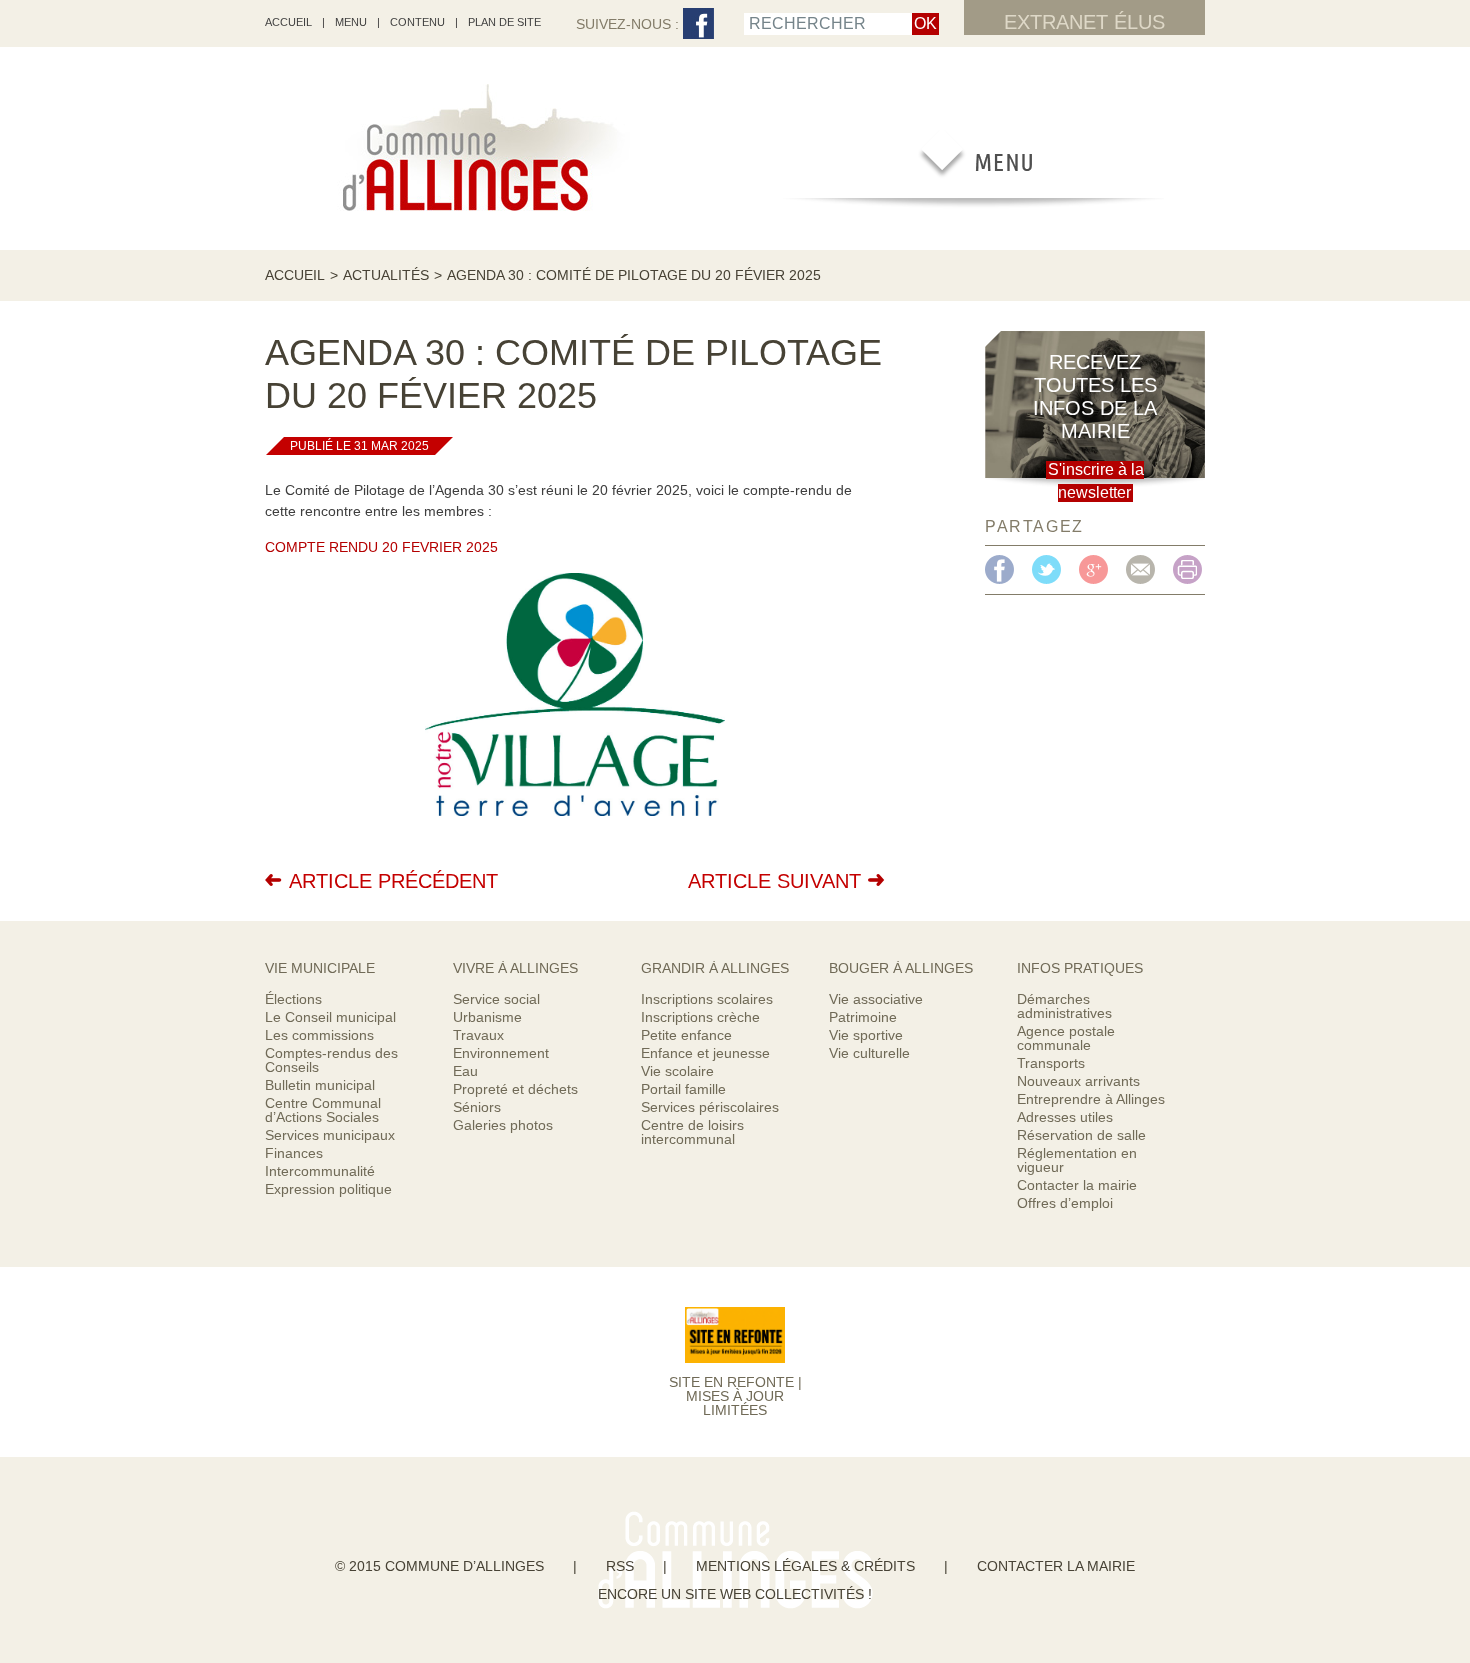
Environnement (501, 1053)
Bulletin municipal (320, 1085)
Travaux (478, 1035)
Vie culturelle (869, 1053)
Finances (294, 1153)
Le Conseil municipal (330, 1017)
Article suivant (774, 881)
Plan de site (504, 22)
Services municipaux (330, 1135)
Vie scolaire (677, 1071)
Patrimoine (863, 1017)
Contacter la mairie (1077, 1185)
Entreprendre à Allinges (1091, 1099)
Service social (496, 999)
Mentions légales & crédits (805, 1566)
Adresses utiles (1065, 1117)
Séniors (477, 1107)
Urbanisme (487, 1017)
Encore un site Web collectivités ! (735, 1594)
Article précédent (393, 881)
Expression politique (328, 1189)
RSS (620, 1566)
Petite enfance (686, 1035)
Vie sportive (866, 1035)
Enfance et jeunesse (705, 1053)
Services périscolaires (710, 1107)
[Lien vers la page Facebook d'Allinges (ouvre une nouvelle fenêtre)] (698, 24)
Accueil (295, 275)
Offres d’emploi (1065, 1203)
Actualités (386, 275)
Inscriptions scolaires (707, 999)
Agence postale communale (1066, 1038)
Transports (1051, 1063)
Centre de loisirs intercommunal (692, 1132)
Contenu (417, 22)
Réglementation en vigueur (1077, 1160)
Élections (293, 999)
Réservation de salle (1081, 1135)
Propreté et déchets (515, 1089)
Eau (465, 1071)
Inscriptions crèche (700, 1017)
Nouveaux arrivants (1078, 1081)
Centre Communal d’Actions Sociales (323, 1110)
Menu (351, 22)
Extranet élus (1084, 22)
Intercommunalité (320, 1171)
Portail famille (683, 1089)
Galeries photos (503, 1125)
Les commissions (319, 1035)
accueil (288, 22)
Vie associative (876, 999)
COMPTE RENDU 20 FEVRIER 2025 (381, 547)
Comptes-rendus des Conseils (331, 1060)
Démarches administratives (1064, 1006)
